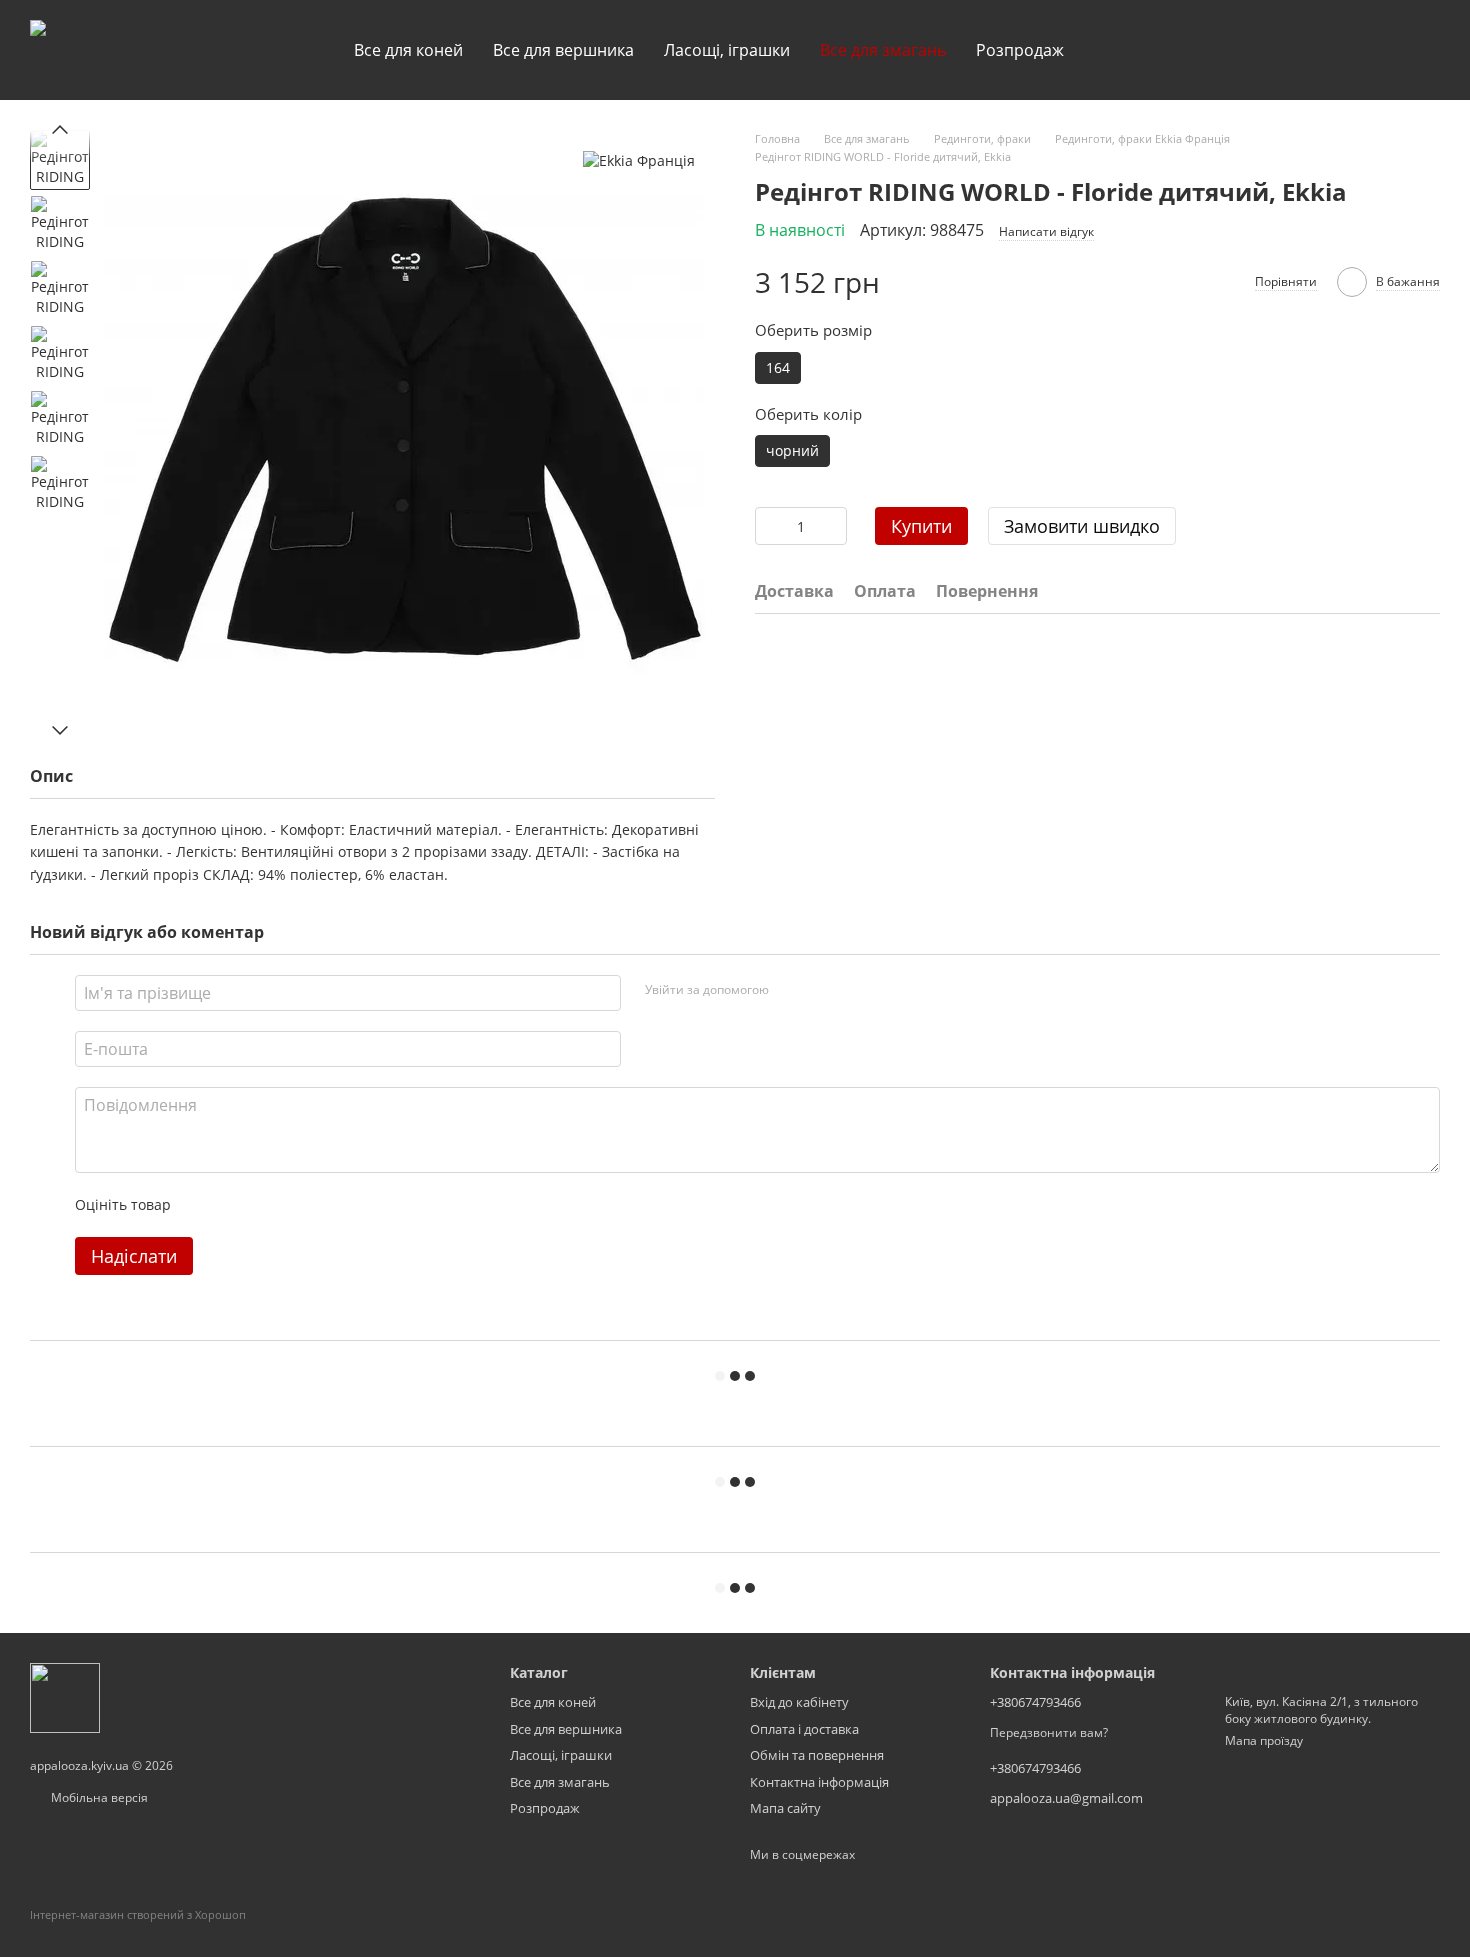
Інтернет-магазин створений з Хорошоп (138, 1914)
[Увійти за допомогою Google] (823, 990)
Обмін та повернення (817, 1755)
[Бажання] (1320, 50)
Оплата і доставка (804, 1729)
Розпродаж (1020, 50)
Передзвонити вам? (1049, 1732)
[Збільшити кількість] (832, 526)
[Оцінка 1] (204, 1205)
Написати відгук (1046, 231)
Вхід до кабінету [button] (799, 1702)
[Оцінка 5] (332, 1205)
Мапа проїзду (1264, 1740)
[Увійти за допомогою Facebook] (791, 990)
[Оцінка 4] (300, 1205)
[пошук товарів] (1115, 50)
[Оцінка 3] (268, 1205)
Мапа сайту (785, 1808)
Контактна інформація (819, 1782)
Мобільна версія (98, 1797)
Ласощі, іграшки (727, 50)
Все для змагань (883, 50)
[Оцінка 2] (236, 1205)
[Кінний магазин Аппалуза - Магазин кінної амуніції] (65, 1696)
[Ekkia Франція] (639, 160)
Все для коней (408, 50)
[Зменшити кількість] (770, 526)
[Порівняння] (1268, 50)
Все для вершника (563, 50)
